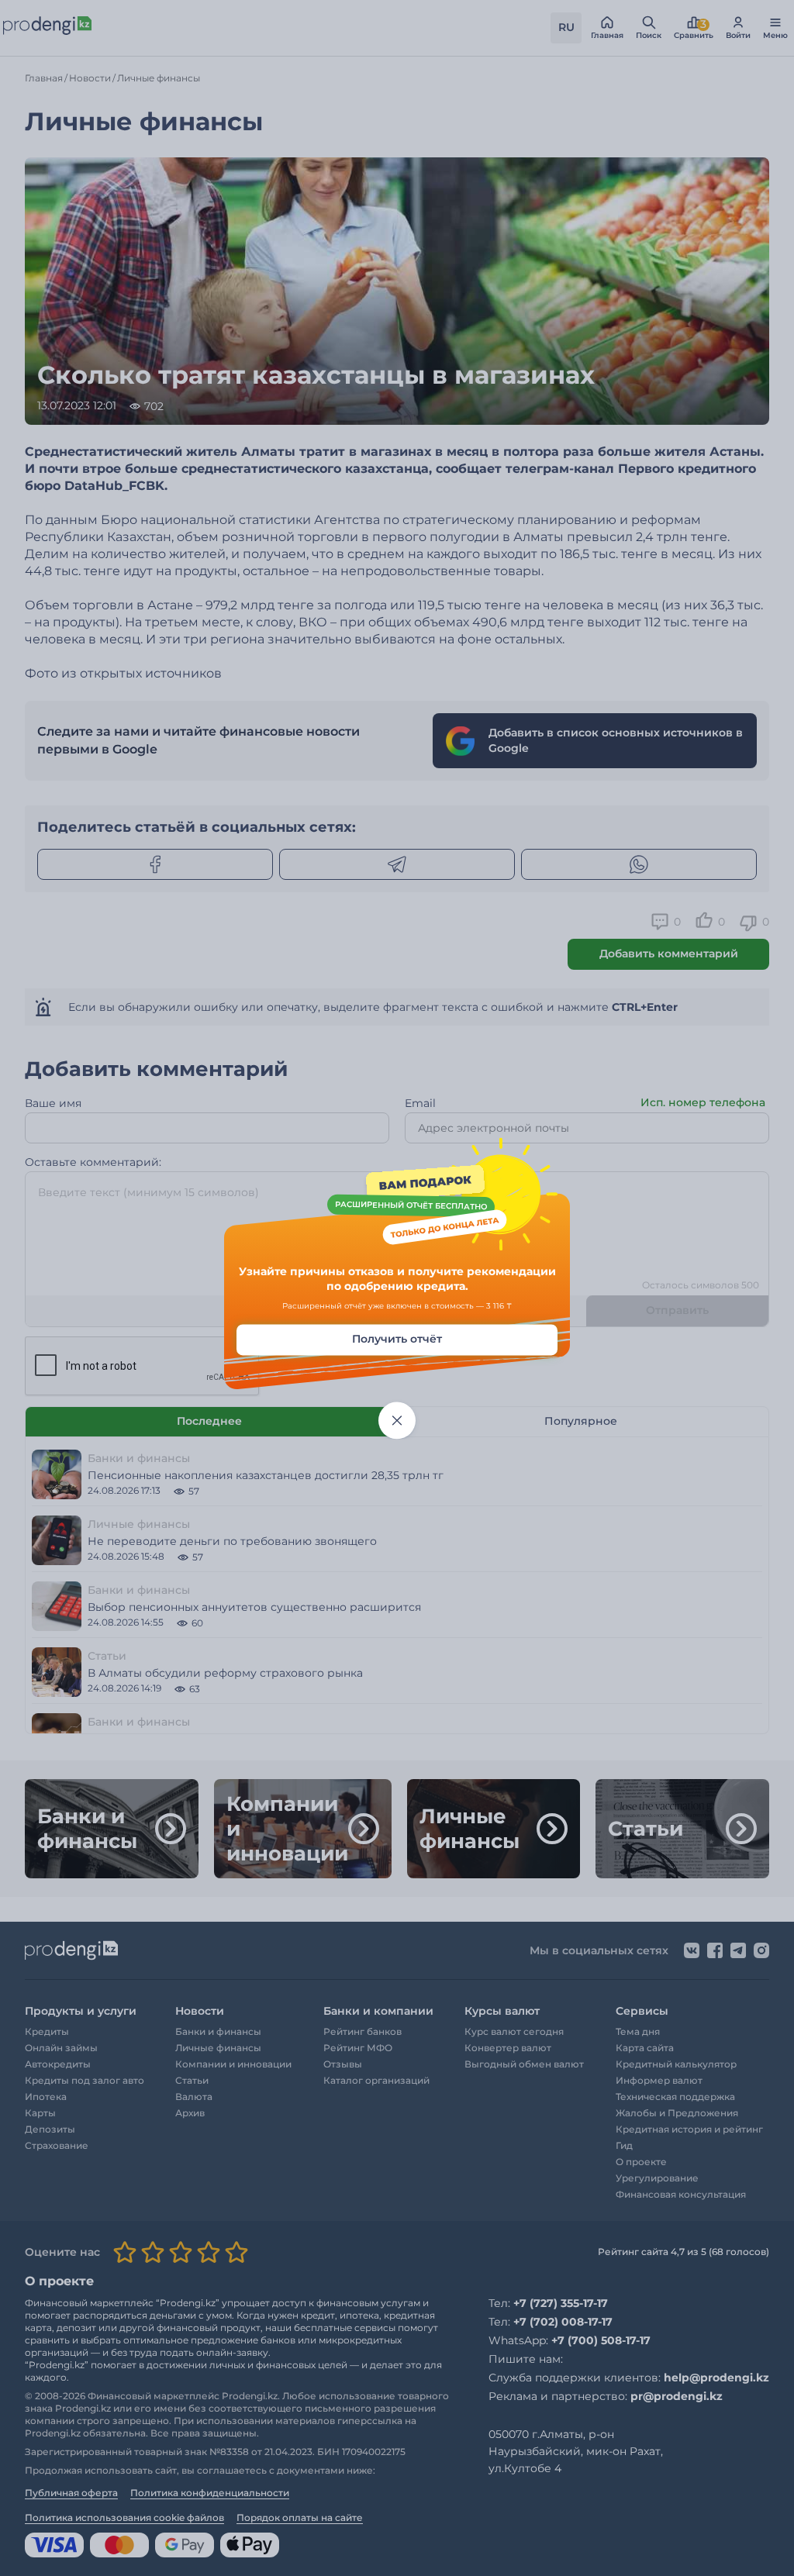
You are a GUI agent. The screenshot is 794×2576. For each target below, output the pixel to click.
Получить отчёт (397, 1339)
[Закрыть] (397, 1420)
